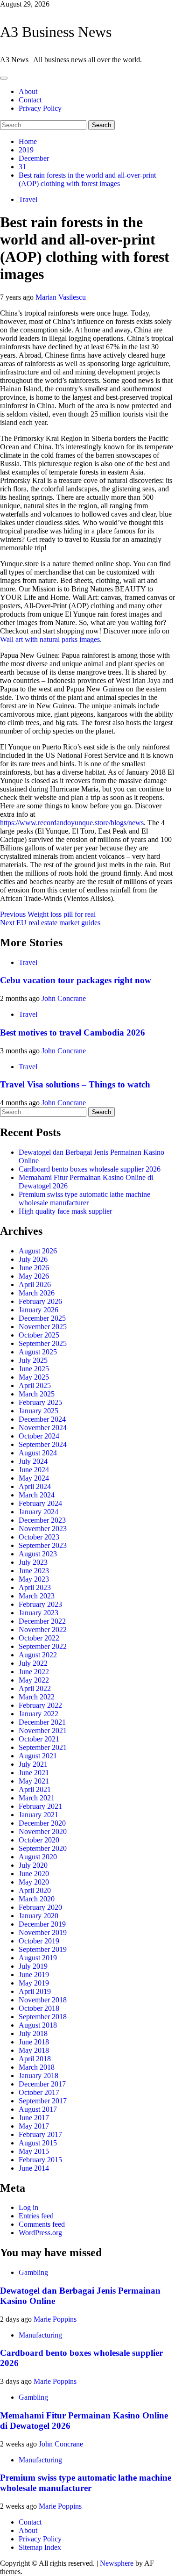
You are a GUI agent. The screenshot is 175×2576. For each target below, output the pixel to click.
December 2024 (42, 1419)
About (28, 91)
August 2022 (38, 1655)
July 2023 (33, 1562)
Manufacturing (40, 2335)
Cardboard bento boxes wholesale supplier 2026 (90, 1169)
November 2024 (43, 1428)
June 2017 (34, 2118)
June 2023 (34, 1571)
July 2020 (33, 1865)
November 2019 (43, 1932)
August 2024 (38, 1453)
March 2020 (37, 1899)
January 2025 (38, 1411)
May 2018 (34, 2050)
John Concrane (64, 998)
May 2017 (34, 2126)
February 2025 (40, 1402)
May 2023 (34, 1579)
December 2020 (42, 1823)
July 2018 (33, 2033)
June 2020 (34, 1874)
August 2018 (38, 2025)
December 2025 (42, 1318)
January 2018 (38, 2076)
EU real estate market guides (50, 923)
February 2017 (40, 2134)
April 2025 (35, 1385)
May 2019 (34, 1983)
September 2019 (43, 1949)
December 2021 (42, 1722)
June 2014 (34, 2168)
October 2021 (39, 1739)
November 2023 (43, 1529)
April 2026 (35, 1284)
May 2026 (34, 1276)
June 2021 (34, 1773)
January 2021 (38, 1815)
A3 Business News (56, 32)
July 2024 (33, 1461)
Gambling (33, 2272)
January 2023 (38, 1613)
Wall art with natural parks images (50, 639)
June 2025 (34, 1369)
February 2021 (40, 1806)
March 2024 (37, 1495)
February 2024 (40, 1503)
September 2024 (43, 1444)
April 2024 (35, 1486)
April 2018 (35, 2059)
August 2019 (38, 1958)
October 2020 (39, 1840)
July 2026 (33, 1259)
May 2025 (34, 1377)
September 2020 (43, 1848)
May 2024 (34, 1478)
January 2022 (38, 1714)
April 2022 (35, 1688)
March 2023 (37, 1596)
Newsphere (117, 2563)
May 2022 (34, 1680)
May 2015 (34, 2151)
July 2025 (33, 1360)
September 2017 (43, 2101)
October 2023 (39, 1537)
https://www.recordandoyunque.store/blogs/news (72, 823)
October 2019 (39, 1941)
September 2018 (43, 2017)
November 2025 (43, 1327)
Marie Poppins (55, 2319)
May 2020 (34, 1882)
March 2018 (37, 2067)
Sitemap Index (40, 2547)
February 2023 (40, 1604)
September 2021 (43, 1747)
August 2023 (38, 1554)
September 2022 (43, 1646)
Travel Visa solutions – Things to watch (75, 1084)
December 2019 (42, 1924)
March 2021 (37, 1798)
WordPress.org (40, 2233)
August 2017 (38, 2109)
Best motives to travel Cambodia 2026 (73, 1033)
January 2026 (38, 1310)
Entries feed (36, 2216)
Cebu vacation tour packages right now (76, 980)
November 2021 (43, 1731)
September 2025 (43, 1343)
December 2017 (42, 2084)
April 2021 (35, 1789)
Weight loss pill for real (48, 914)
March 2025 (37, 1394)
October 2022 (39, 1638)
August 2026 (38, 1251)
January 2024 (38, 1512)
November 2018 (43, 2000)
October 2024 (39, 1436)
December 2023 (42, 1520)
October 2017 (39, 2092)
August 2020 (38, 1857)
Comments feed (42, 2224)
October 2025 (39, 1335)
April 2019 (35, 1991)
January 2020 (38, 1916)
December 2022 (42, 1621)
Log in (28, 2207)
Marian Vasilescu (61, 297)
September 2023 (43, 1545)
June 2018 (34, 2042)
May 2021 (34, 1781)
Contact (30, 100)
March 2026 (37, 1293)
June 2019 (34, 1975)
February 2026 (40, 1301)
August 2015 (38, 2143)
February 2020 (40, 1907)
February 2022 (40, 1705)
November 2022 (43, 1630)
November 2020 (43, 1831)
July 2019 (33, 1966)
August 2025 (38, 1352)
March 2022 (37, 1697)
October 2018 (39, 2008)
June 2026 (34, 1268)
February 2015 (40, 2160)
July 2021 (33, 1764)
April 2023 (35, 1587)
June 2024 (34, 1470)
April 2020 (35, 1890)
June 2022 (34, 1672)
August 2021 (38, 1756)
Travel (28, 199)
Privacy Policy (40, 108)
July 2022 (33, 1663)
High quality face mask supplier (65, 1211)
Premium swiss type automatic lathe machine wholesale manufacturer (84, 1198)
